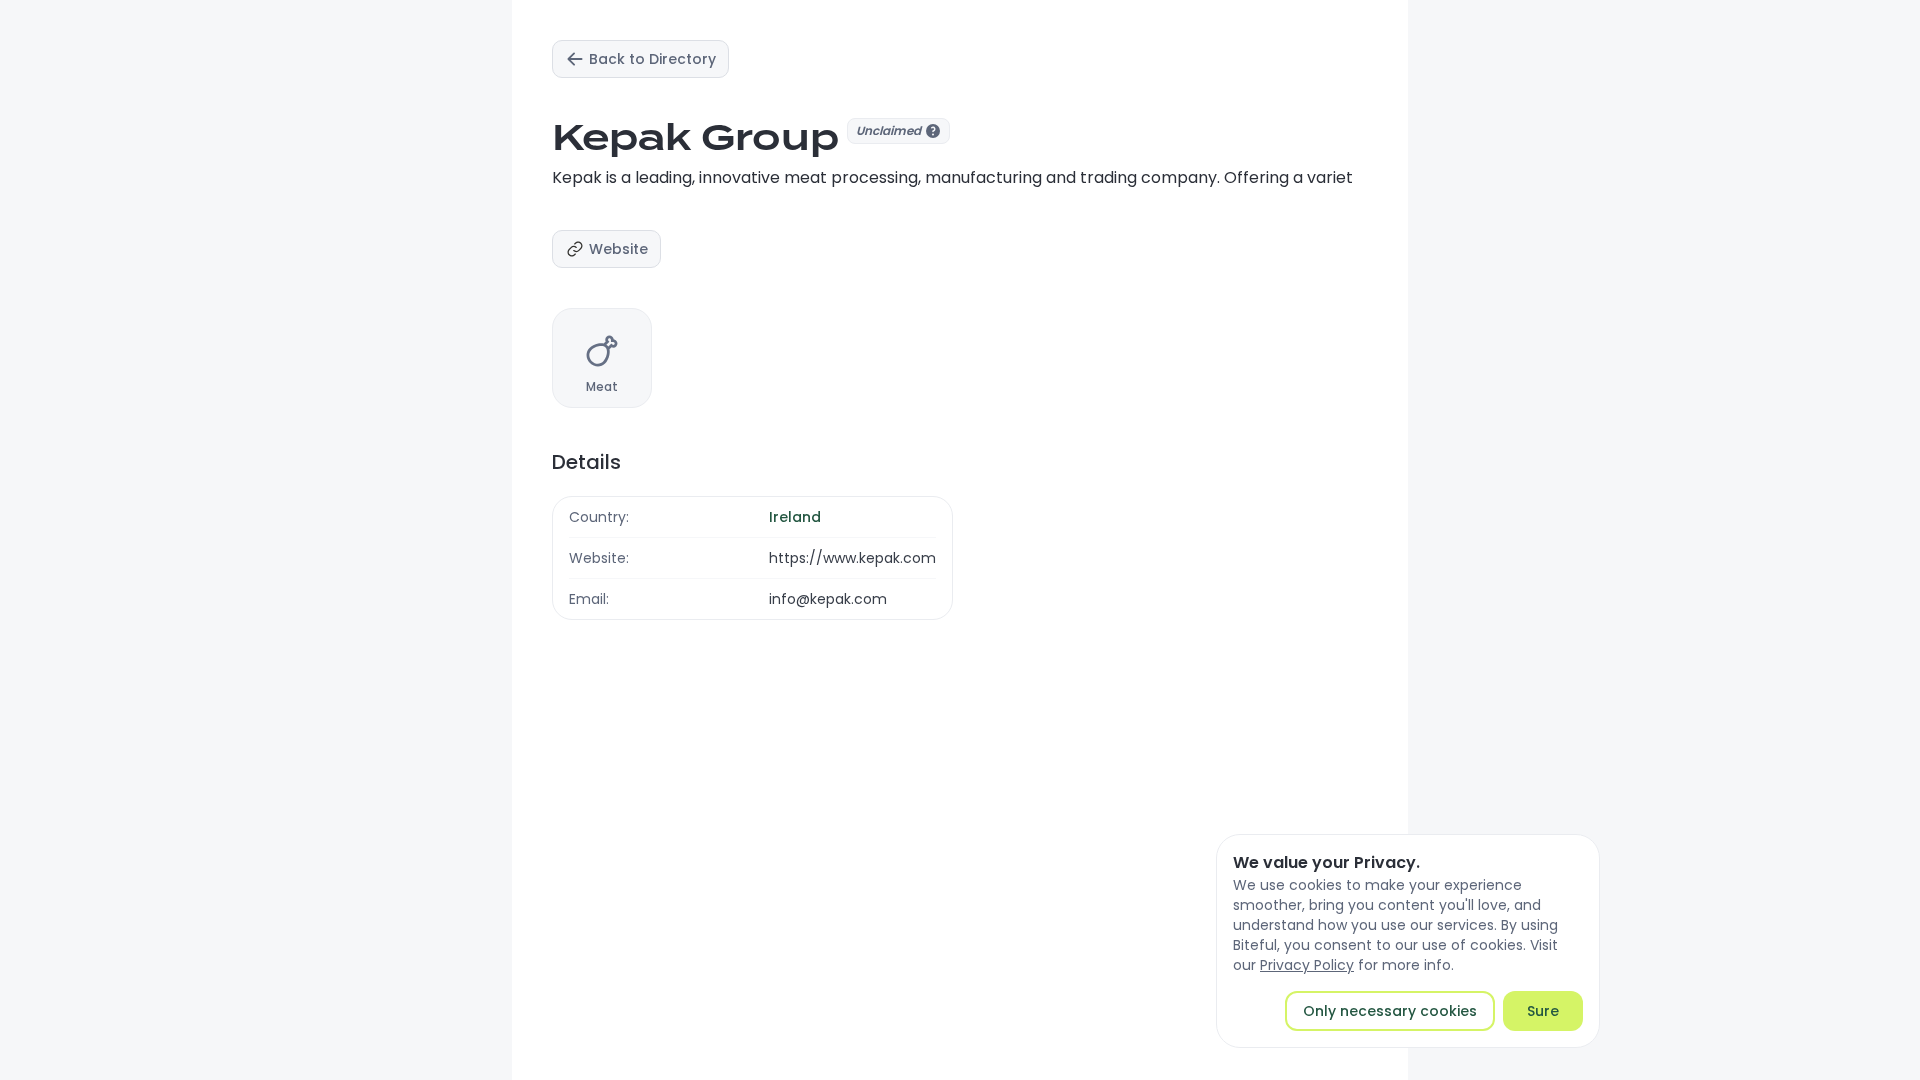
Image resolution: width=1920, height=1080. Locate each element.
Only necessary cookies (1390, 1011)
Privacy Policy (1307, 965)
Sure (1543, 1011)
